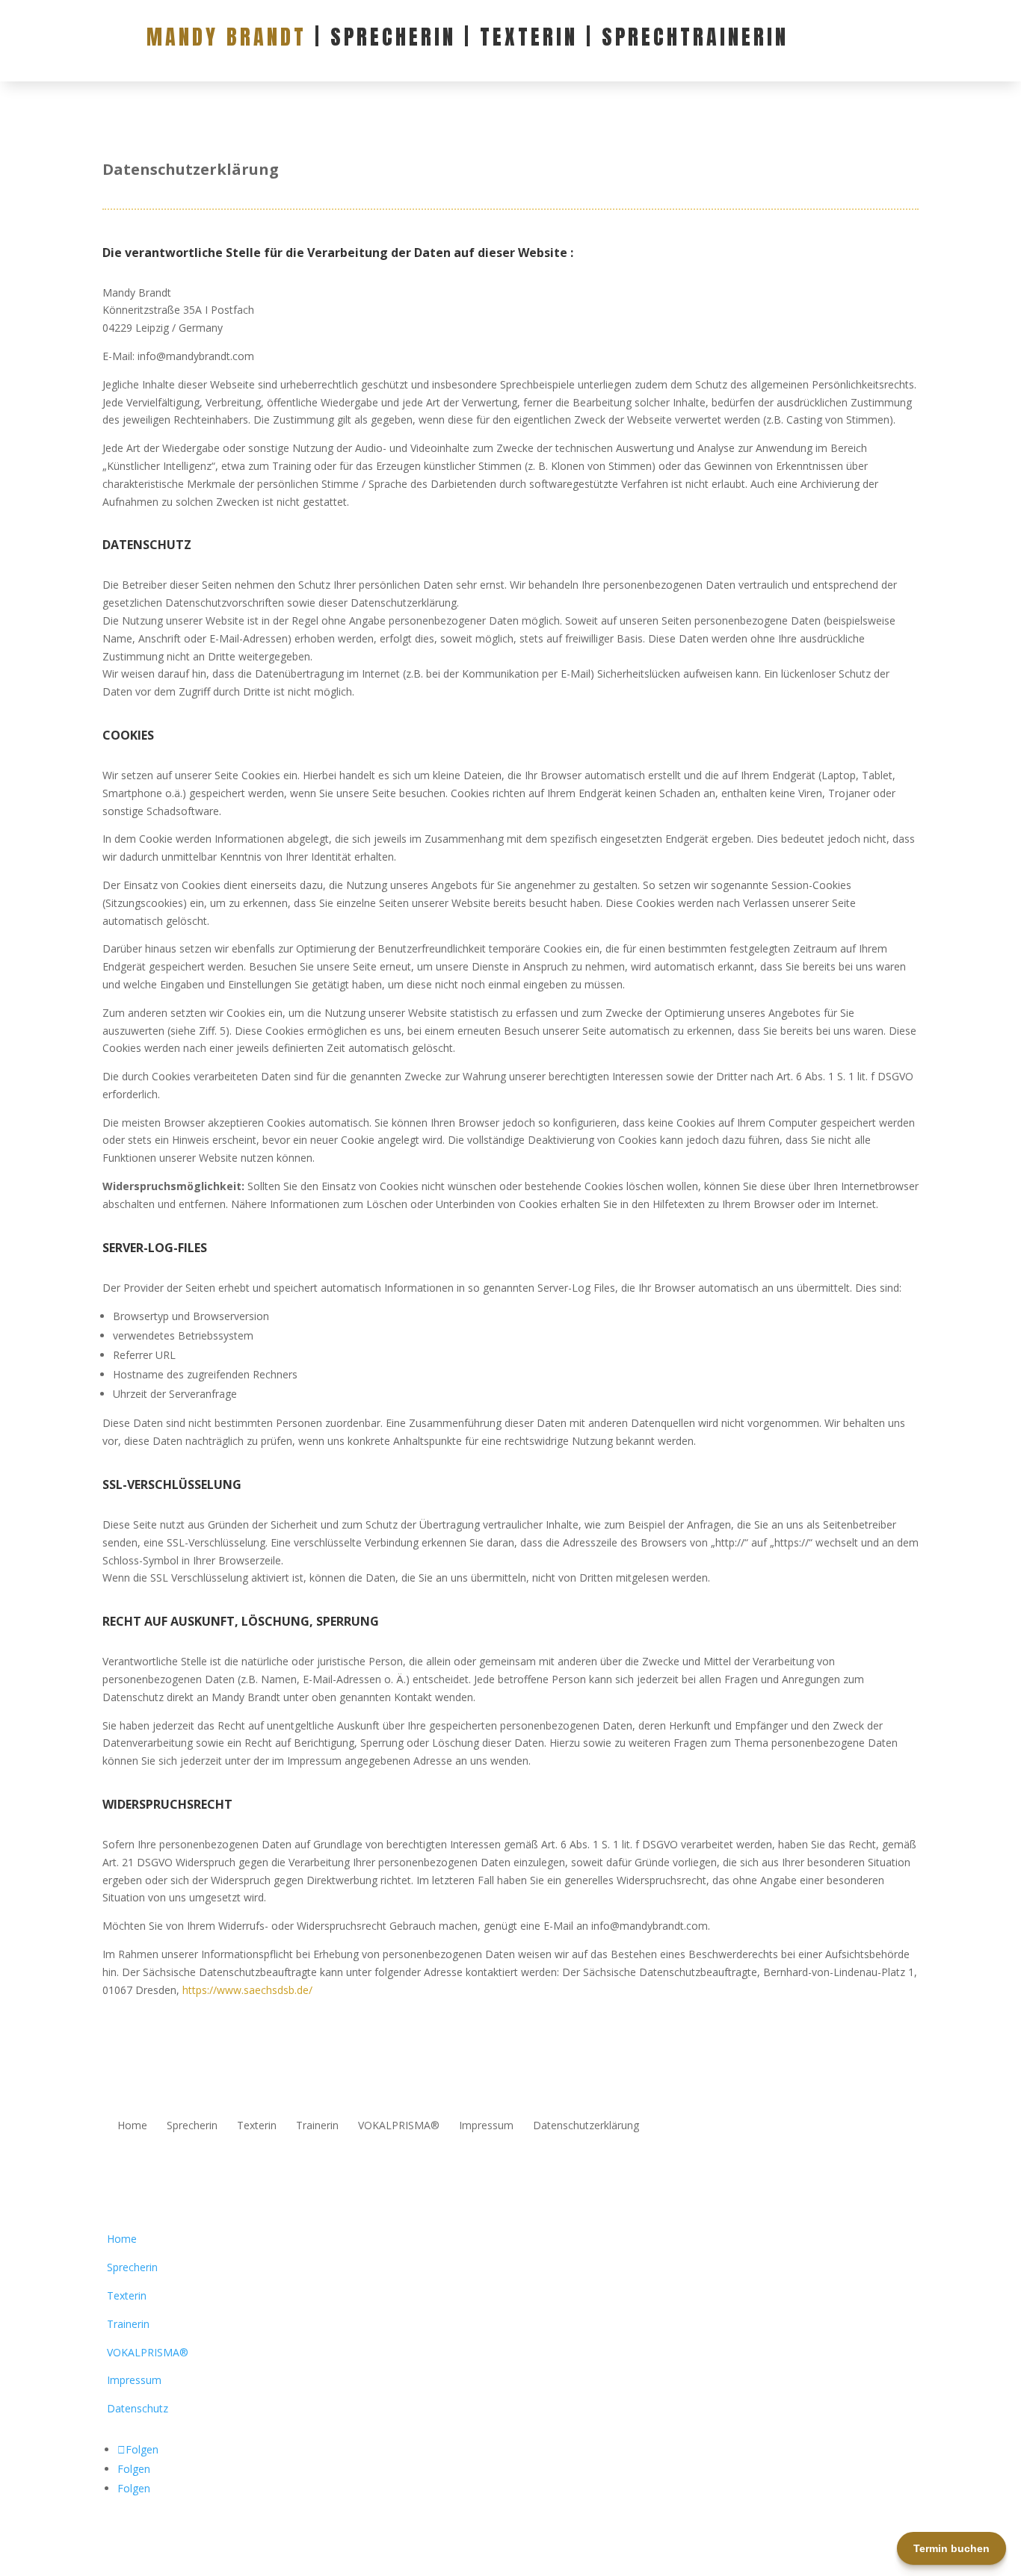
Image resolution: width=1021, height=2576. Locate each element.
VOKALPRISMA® (399, 2126)
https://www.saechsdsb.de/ (247, 1990)
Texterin (257, 2126)
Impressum (486, 2126)
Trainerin (317, 2126)
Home (132, 2126)
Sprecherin (192, 2126)
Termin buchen (951, 2548)
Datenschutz (138, 2408)
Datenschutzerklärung (586, 2126)
